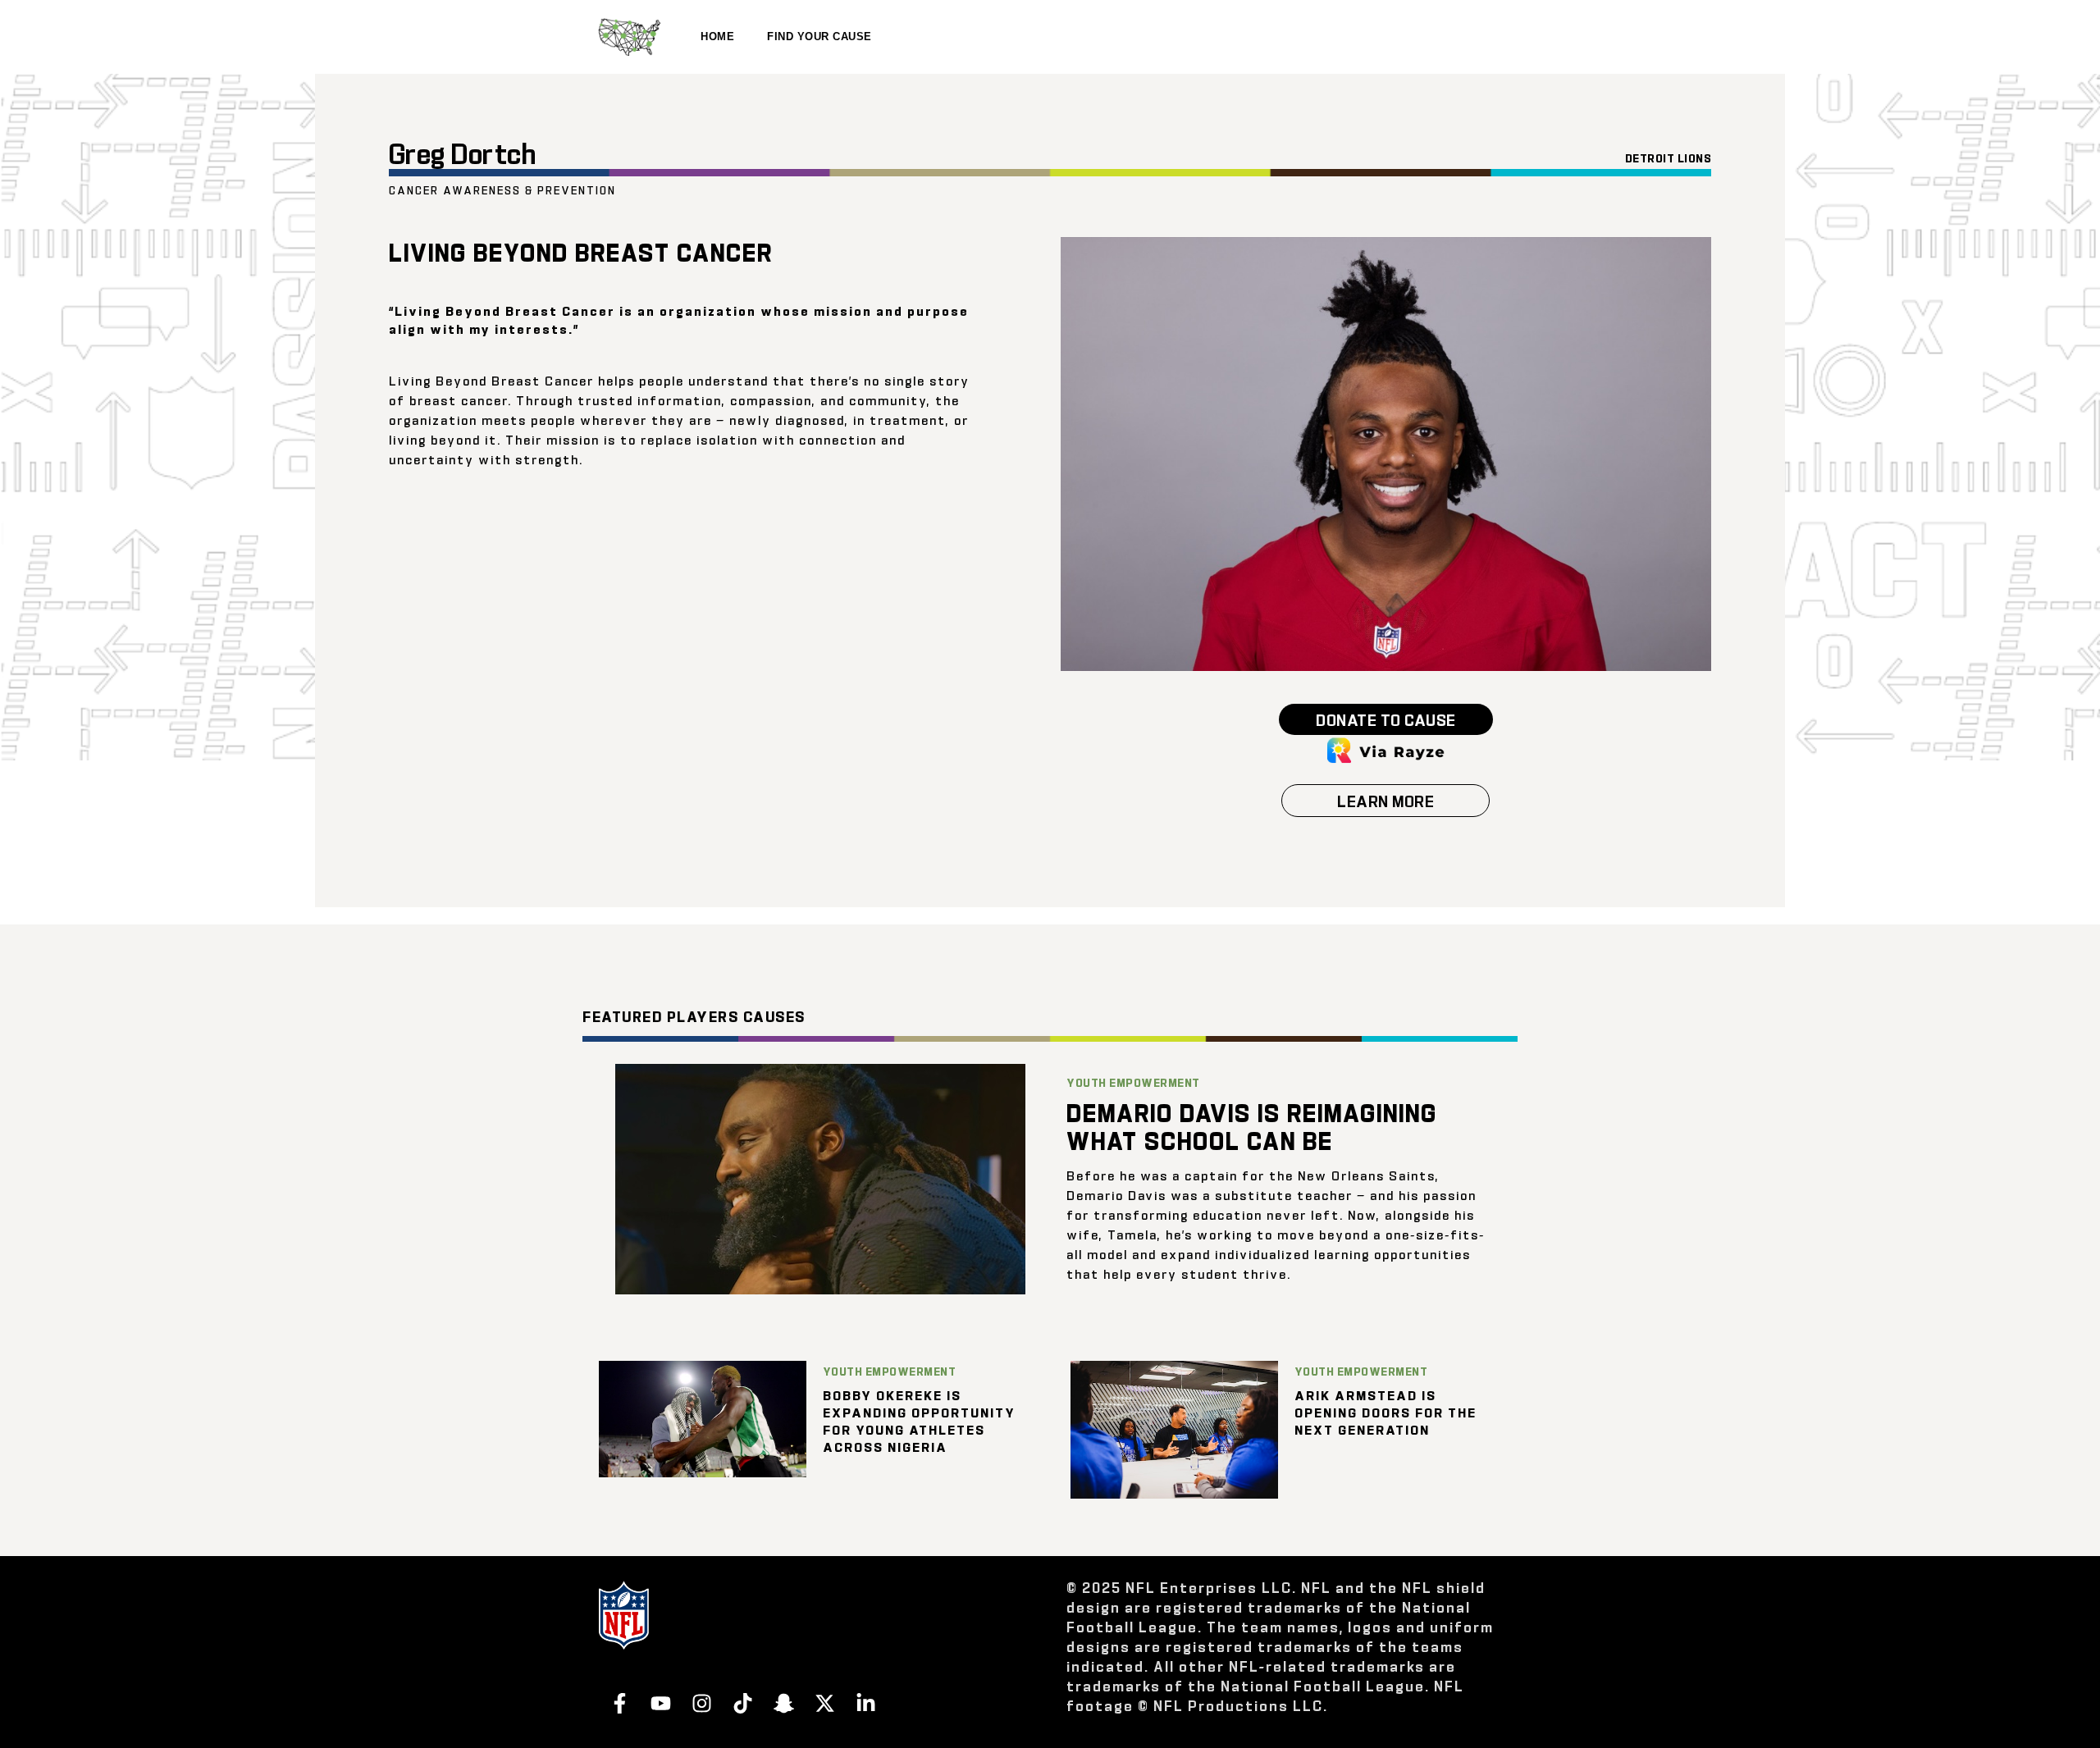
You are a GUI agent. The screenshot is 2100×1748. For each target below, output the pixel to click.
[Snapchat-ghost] (783, 1703)
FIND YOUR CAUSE (819, 37)
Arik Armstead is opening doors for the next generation (1386, 1412)
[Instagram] (701, 1703)
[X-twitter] (824, 1703)
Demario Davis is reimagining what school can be (1252, 1125)
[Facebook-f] (619, 1703)
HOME (717, 37)
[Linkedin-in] (865, 1703)
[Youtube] (660, 1703)
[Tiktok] (742, 1703)
